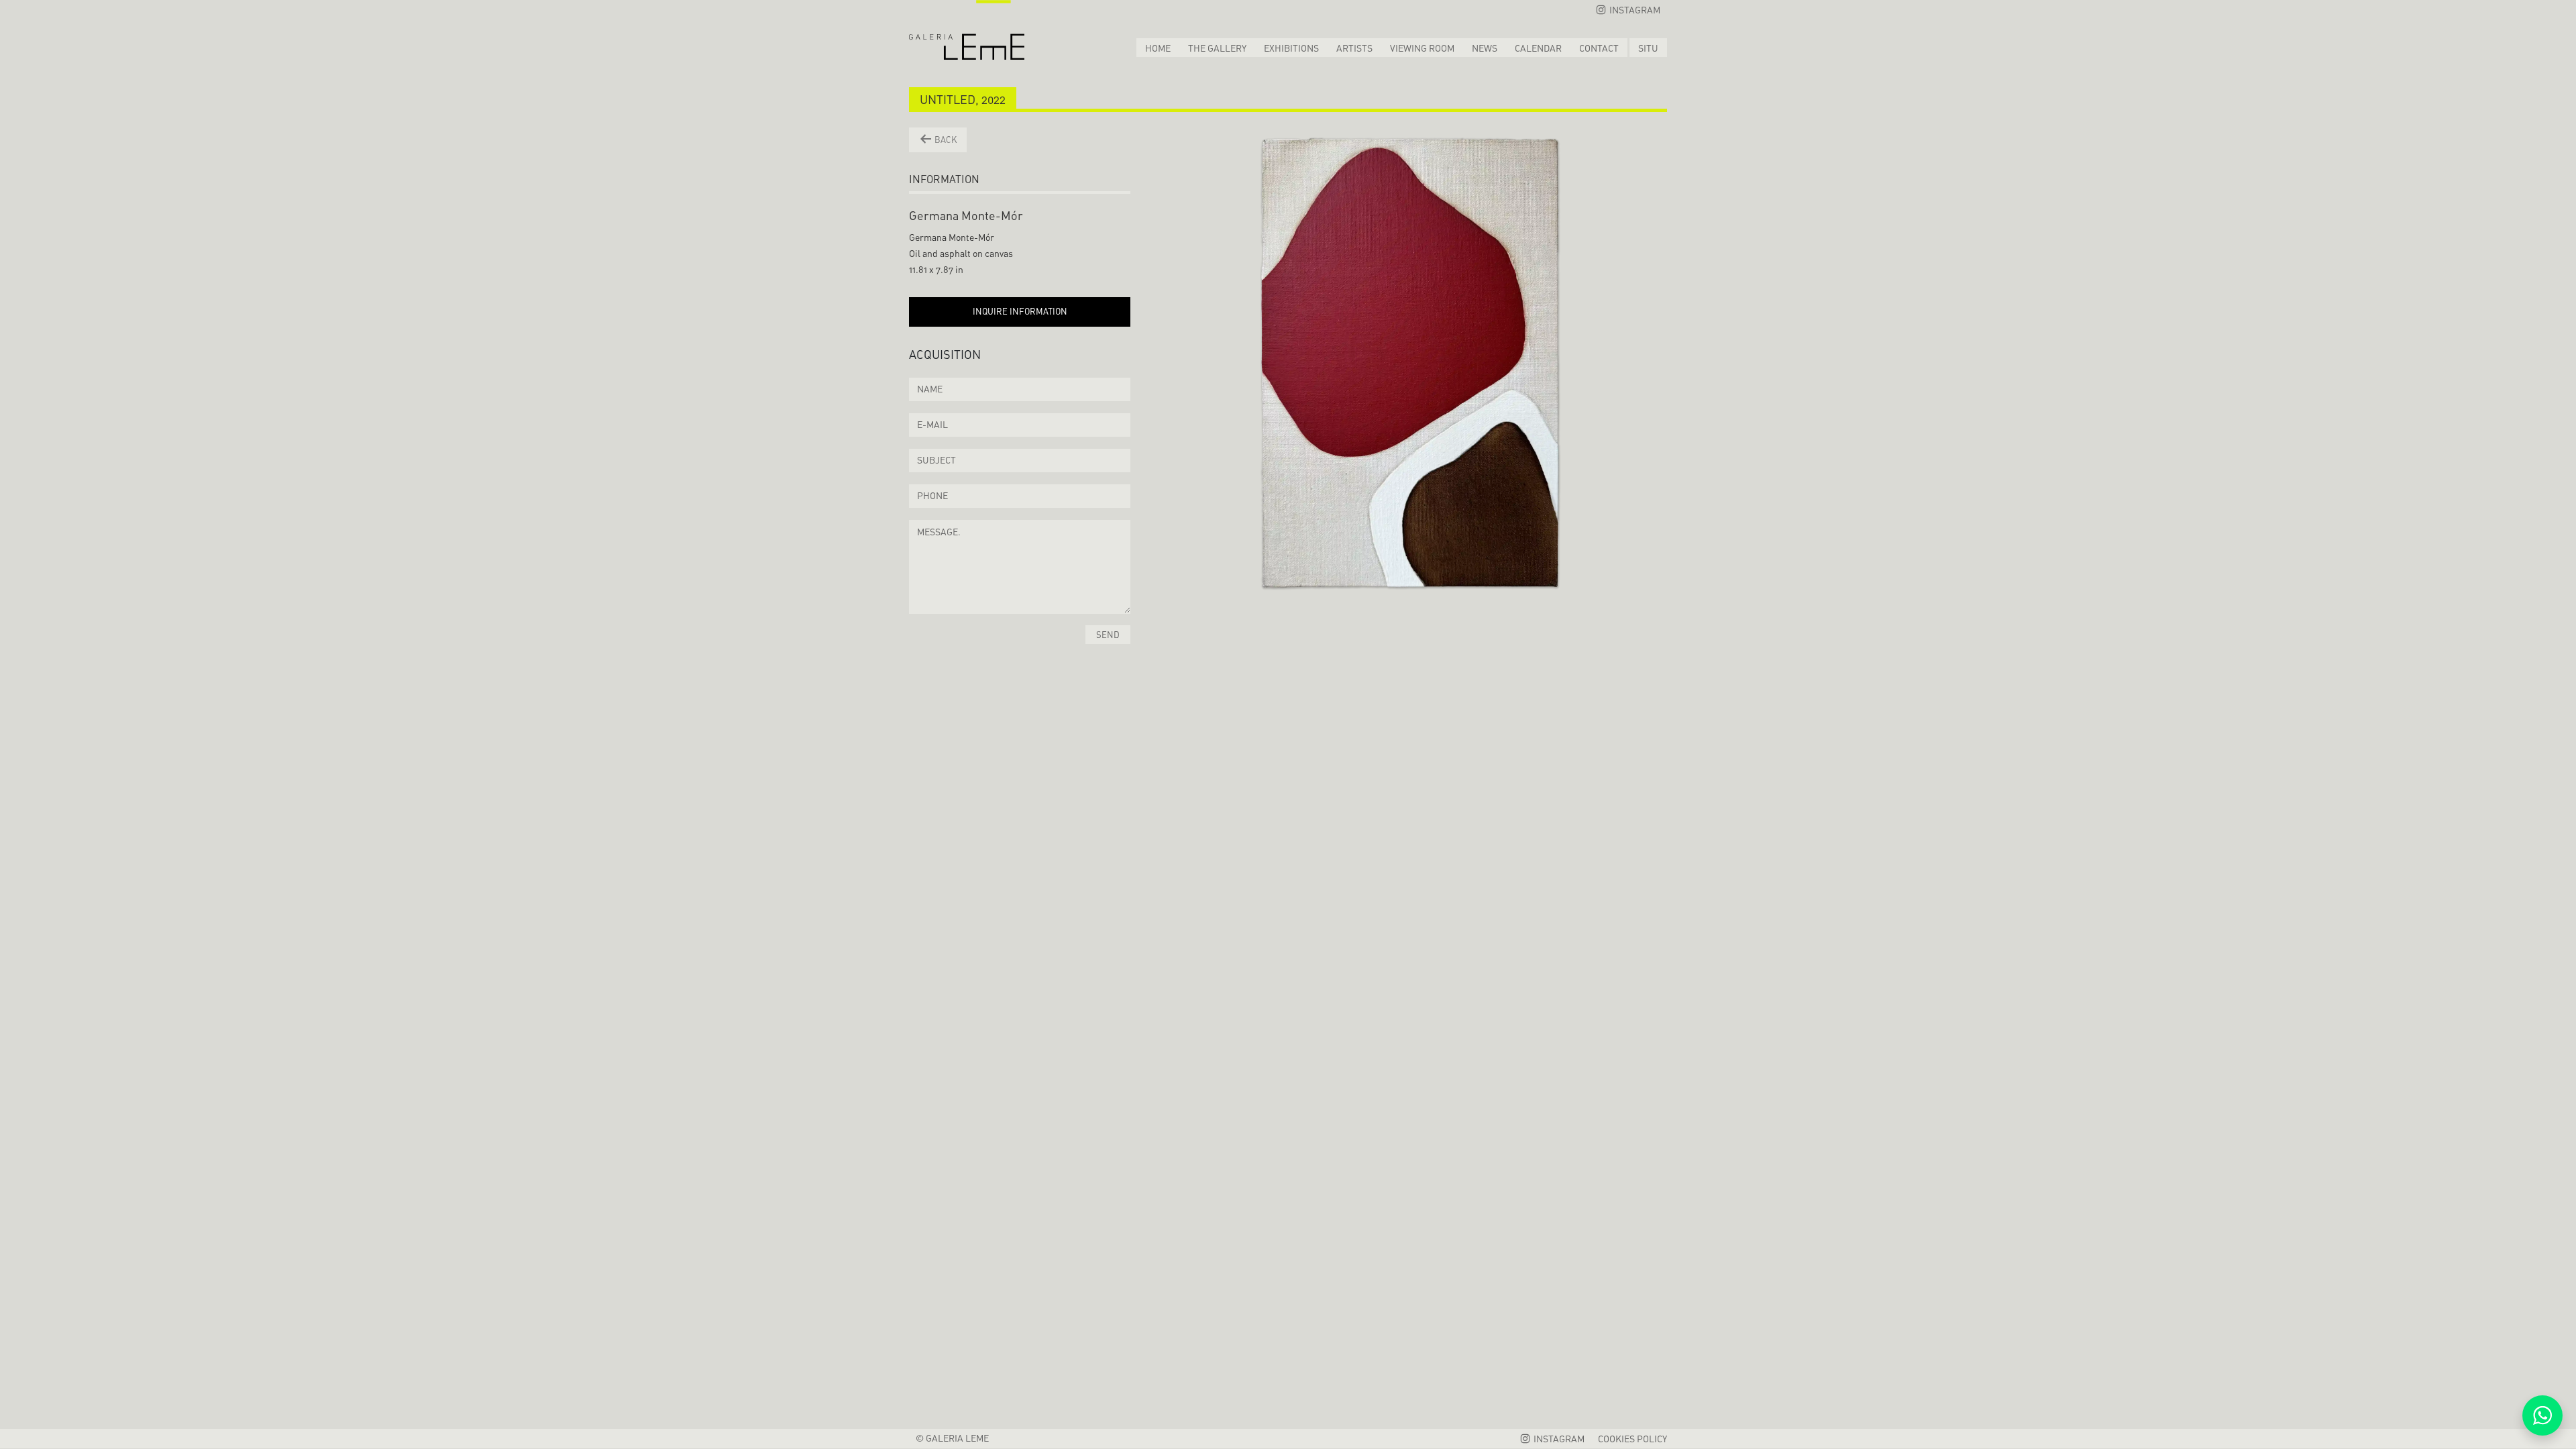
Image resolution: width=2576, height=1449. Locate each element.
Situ (1648, 48)
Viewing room (1422, 48)
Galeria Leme (967, 30)
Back (945, 140)
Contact (1599, 48)
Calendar (1538, 48)
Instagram (1634, 10)
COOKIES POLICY (1632, 1439)
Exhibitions (1291, 48)
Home (1158, 48)
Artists (1354, 48)
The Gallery (1217, 48)
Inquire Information (1020, 311)
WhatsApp (2542, 1415)
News (1485, 48)
